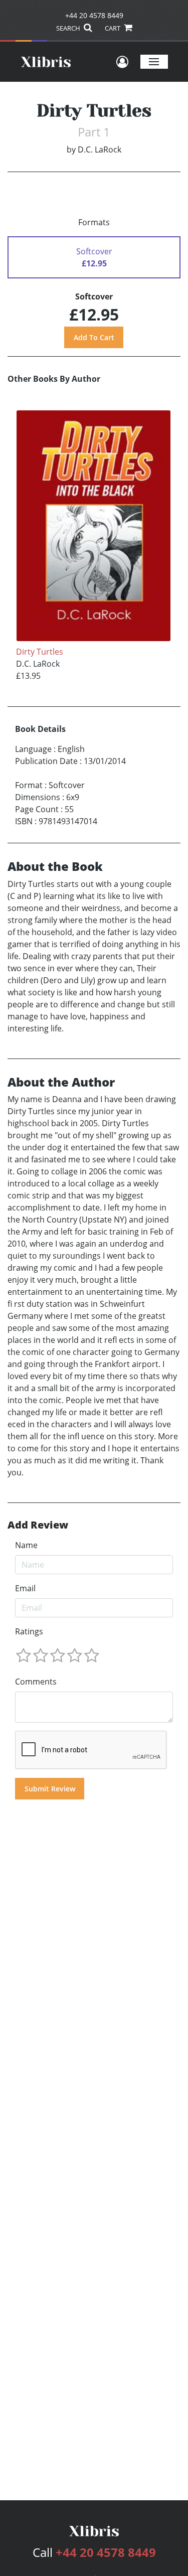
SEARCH (69, 28)
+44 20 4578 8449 (94, 15)
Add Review (38, 1525)
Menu (154, 61)
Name (26, 1545)
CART (113, 28)
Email (25, 1588)
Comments (36, 1682)
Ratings (29, 1631)
